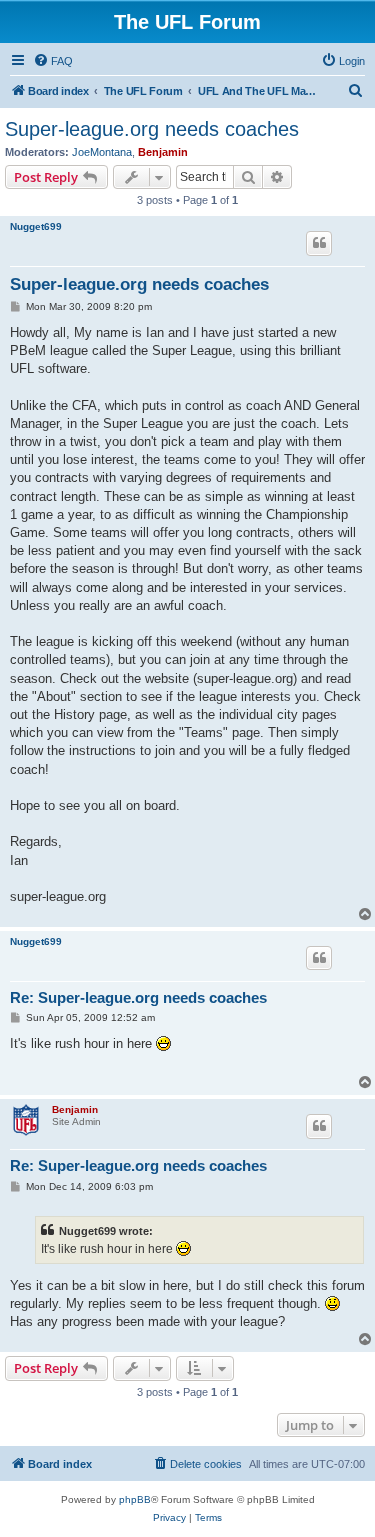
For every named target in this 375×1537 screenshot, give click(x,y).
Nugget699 (36, 226)
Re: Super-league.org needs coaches (138, 997)
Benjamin (163, 152)
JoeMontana (102, 152)
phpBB (135, 1499)
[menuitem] (53, 61)
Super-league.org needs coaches (152, 129)
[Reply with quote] (319, 243)
